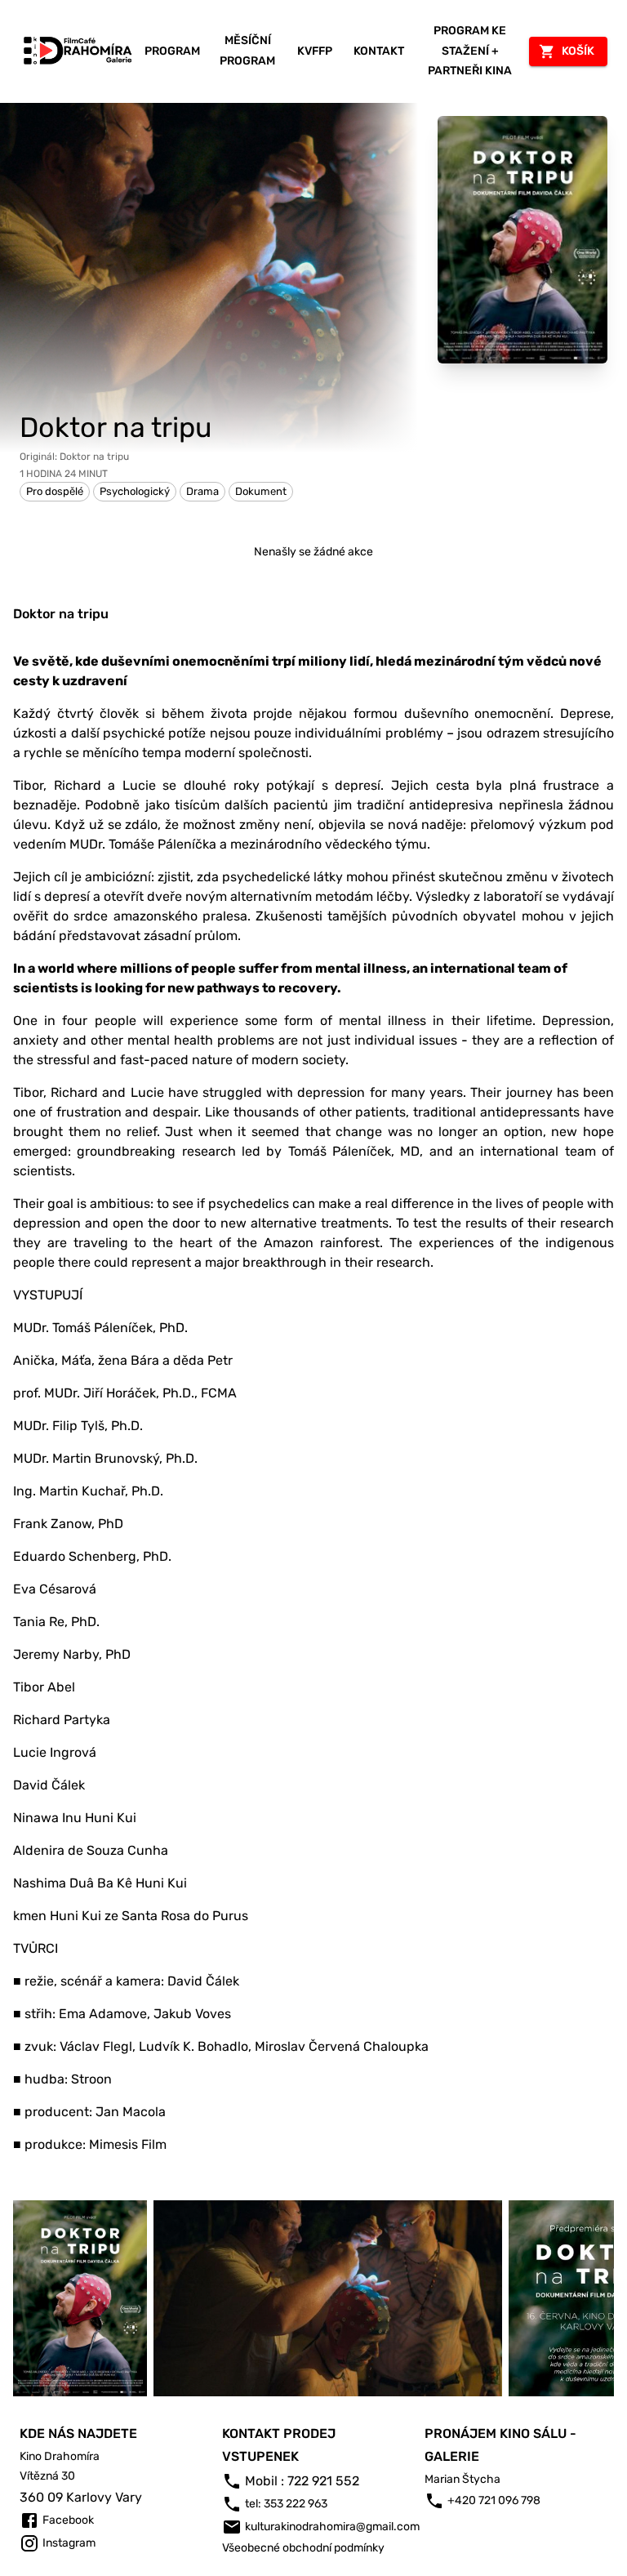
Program (172, 51)
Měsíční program (247, 51)
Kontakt (379, 51)
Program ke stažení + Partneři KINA (470, 51)
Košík (578, 51)
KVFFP (315, 51)
